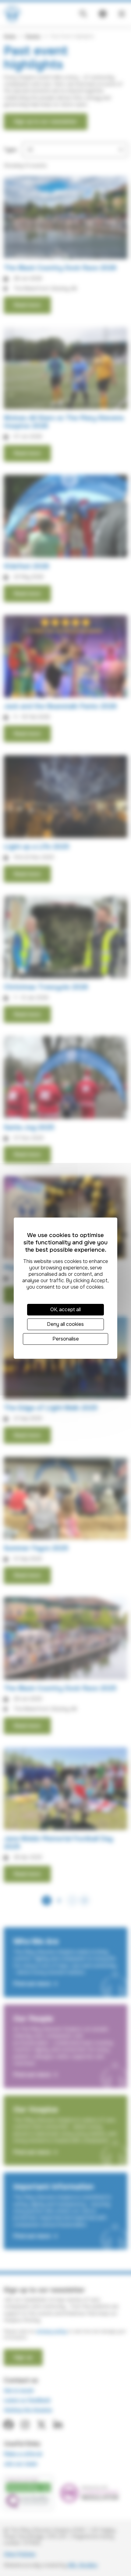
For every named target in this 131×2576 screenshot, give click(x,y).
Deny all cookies (65, 1324)
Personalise (66, 1339)
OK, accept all (65, 1310)
